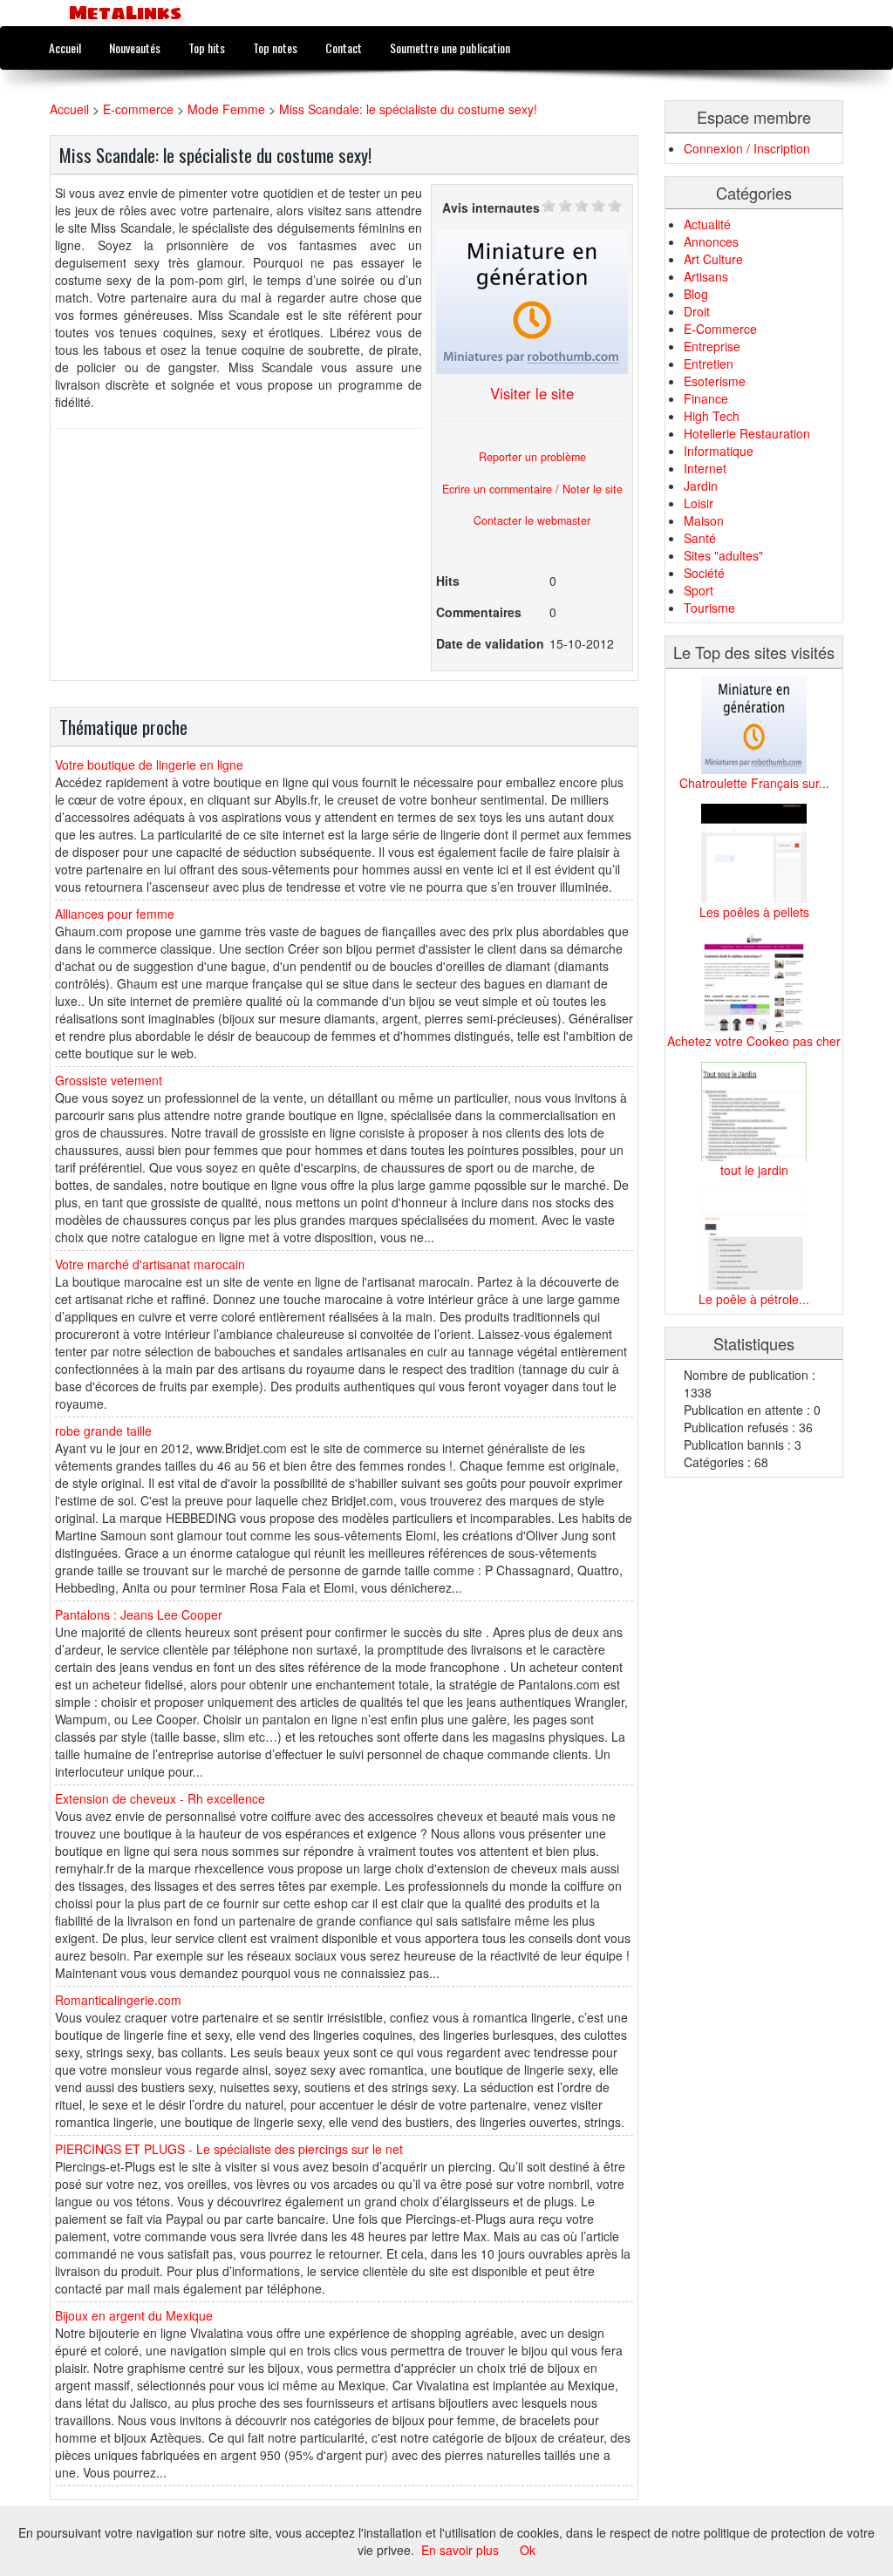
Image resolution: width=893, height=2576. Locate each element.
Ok (528, 2550)
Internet (705, 468)
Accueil (65, 48)
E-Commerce (720, 329)
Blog (696, 294)
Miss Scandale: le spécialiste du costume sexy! (408, 109)
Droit (697, 311)
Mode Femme (226, 109)
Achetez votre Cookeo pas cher (754, 1041)
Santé (700, 538)
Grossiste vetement (109, 1080)
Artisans (706, 276)
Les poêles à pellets (754, 912)
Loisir (699, 503)
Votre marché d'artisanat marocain (150, 1264)
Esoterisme (715, 381)
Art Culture (713, 259)
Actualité (707, 224)
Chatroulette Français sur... (754, 783)
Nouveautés (135, 48)
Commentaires (479, 612)
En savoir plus (460, 2550)
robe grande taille (103, 1431)
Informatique (719, 451)
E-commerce (138, 109)
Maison (704, 520)
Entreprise (712, 346)
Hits (448, 581)
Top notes (275, 48)
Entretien (709, 364)
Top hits (207, 48)
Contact (344, 48)
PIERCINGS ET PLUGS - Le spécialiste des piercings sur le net (229, 2149)
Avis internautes (491, 207)
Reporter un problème (532, 457)
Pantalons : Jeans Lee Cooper (139, 1614)
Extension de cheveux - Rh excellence (160, 1798)
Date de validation (490, 643)
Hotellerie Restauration (747, 433)
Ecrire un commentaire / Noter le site (532, 489)
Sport (699, 590)
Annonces (711, 241)
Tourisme (709, 608)
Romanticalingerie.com (118, 2000)
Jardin (701, 486)
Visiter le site (532, 393)
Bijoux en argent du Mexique (134, 2315)
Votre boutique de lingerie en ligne (149, 765)
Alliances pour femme (115, 914)
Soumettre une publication (450, 48)
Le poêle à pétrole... (754, 1299)
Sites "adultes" (723, 555)
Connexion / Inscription (747, 148)
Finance (706, 398)
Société (704, 573)
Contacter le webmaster (532, 520)
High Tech (712, 416)
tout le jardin (754, 1170)
